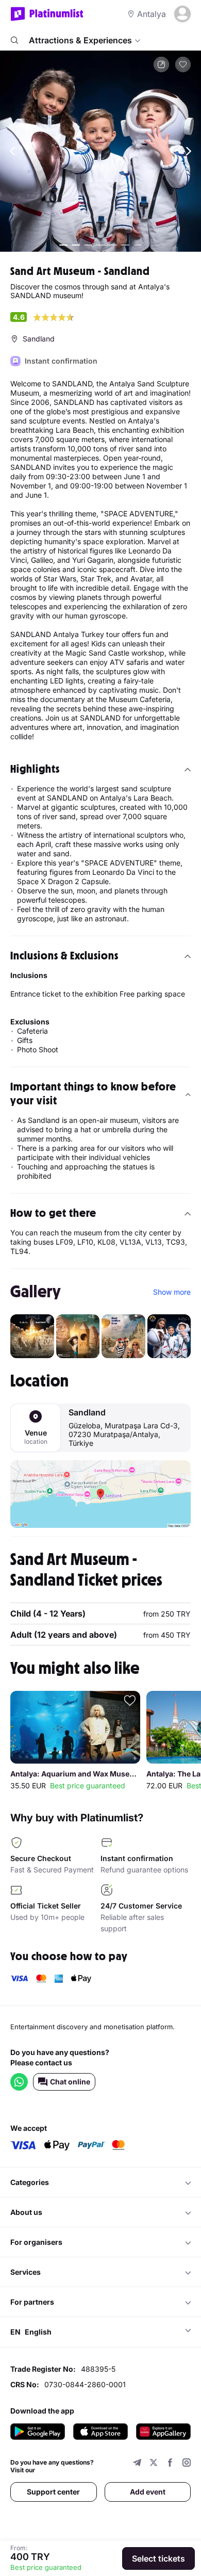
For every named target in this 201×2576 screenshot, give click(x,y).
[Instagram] (187, 2464)
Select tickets (158, 2558)
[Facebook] (170, 2464)
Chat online (70, 2082)
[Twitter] (154, 2464)
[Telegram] (137, 2464)
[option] (100, 151)
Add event (148, 2492)
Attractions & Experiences (80, 40)
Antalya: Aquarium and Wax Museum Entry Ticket (75, 1774)
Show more (172, 1292)
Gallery (36, 1292)
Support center (53, 2492)
